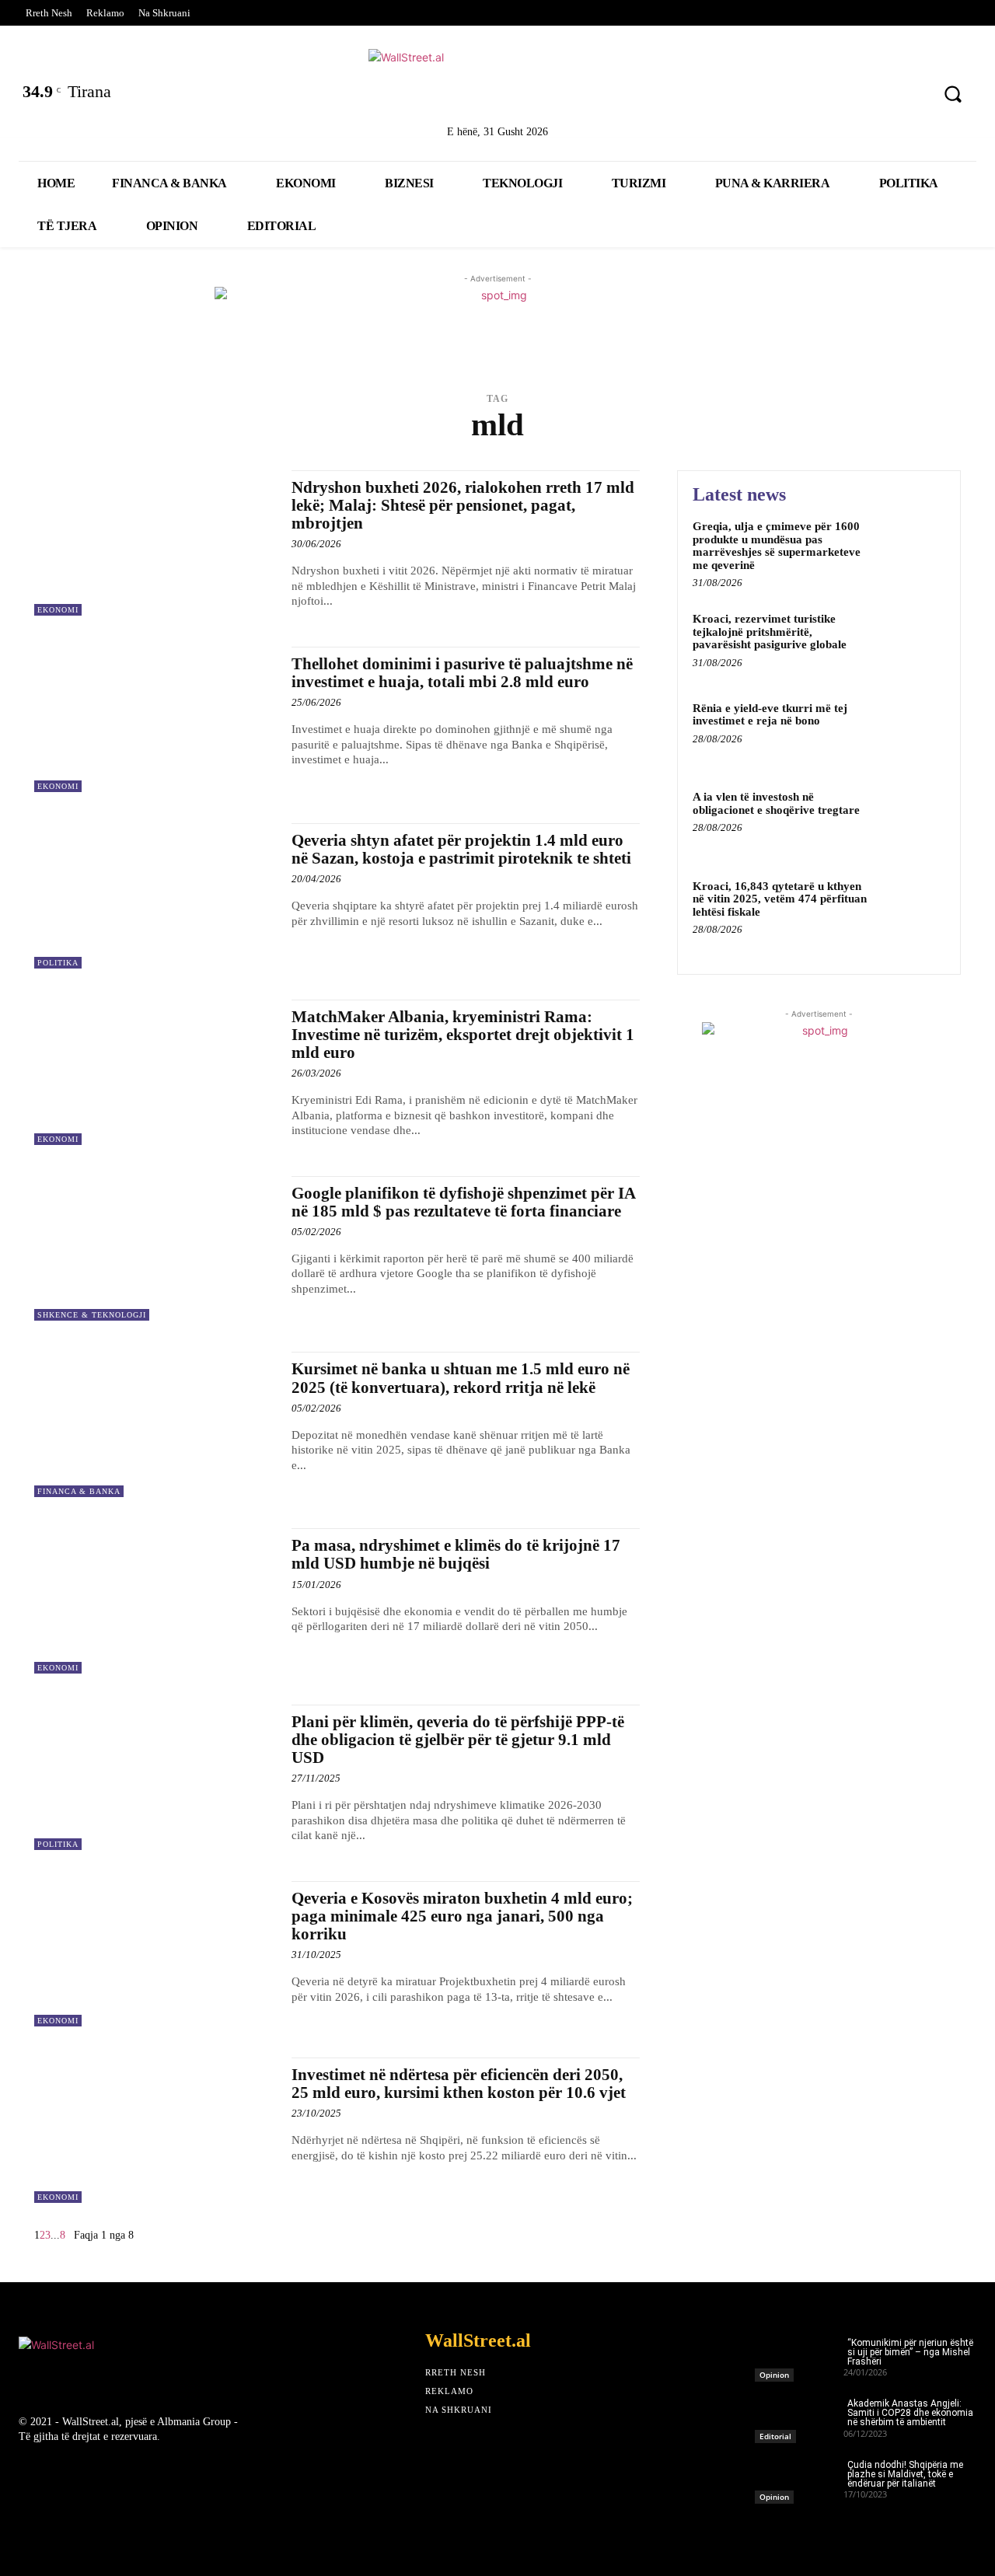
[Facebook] (746, 96)
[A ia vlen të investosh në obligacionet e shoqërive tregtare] (912, 820)
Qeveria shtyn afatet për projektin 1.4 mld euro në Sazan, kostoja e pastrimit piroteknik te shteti (461, 849)
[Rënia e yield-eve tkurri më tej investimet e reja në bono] (912, 732)
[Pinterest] (909, 96)
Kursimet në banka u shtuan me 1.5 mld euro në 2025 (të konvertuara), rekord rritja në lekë (461, 1378)
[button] (953, 94)
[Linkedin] (827, 96)
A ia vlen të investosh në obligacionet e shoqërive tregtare (776, 803)
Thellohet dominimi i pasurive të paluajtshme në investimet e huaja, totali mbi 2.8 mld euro (462, 673)
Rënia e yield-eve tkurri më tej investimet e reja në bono (770, 715)
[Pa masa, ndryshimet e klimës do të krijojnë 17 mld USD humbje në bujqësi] (155, 1601)
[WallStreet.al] (497, 84)
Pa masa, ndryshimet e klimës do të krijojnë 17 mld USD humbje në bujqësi (456, 1554)
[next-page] (70, 2235)
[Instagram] (869, 96)
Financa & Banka (79, 1491)
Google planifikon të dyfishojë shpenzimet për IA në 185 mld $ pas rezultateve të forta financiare (464, 1202)
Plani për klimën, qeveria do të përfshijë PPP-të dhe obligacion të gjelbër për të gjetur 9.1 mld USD (458, 1740)
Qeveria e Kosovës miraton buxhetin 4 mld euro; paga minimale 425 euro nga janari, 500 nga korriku (462, 1916)
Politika (58, 963)
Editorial (775, 2436)
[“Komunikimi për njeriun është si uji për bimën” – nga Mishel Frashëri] (799, 2356)
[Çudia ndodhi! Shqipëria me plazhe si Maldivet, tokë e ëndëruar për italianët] (799, 2478)
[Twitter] (787, 96)
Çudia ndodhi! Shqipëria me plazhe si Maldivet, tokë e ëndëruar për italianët (905, 2474)
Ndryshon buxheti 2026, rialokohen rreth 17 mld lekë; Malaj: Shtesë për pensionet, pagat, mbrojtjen (463, 505)
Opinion (774, 2375)
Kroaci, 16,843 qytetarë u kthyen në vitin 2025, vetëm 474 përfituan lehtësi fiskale (780, 899)
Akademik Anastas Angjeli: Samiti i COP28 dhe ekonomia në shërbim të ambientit (910, 2413)
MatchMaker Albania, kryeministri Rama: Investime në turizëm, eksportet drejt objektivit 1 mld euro (463, 1035)
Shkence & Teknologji (92, 1315)
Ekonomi (58, 610)
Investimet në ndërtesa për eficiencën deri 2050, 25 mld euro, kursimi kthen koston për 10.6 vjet (459, 2084)
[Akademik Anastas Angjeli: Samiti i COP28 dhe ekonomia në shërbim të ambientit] (799, 2416)
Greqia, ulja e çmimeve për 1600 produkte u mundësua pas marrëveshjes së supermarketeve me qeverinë (777, 546)
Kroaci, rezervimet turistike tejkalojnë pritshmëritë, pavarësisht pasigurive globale (770, 632)
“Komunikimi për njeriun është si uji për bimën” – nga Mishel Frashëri (910, 2352)
